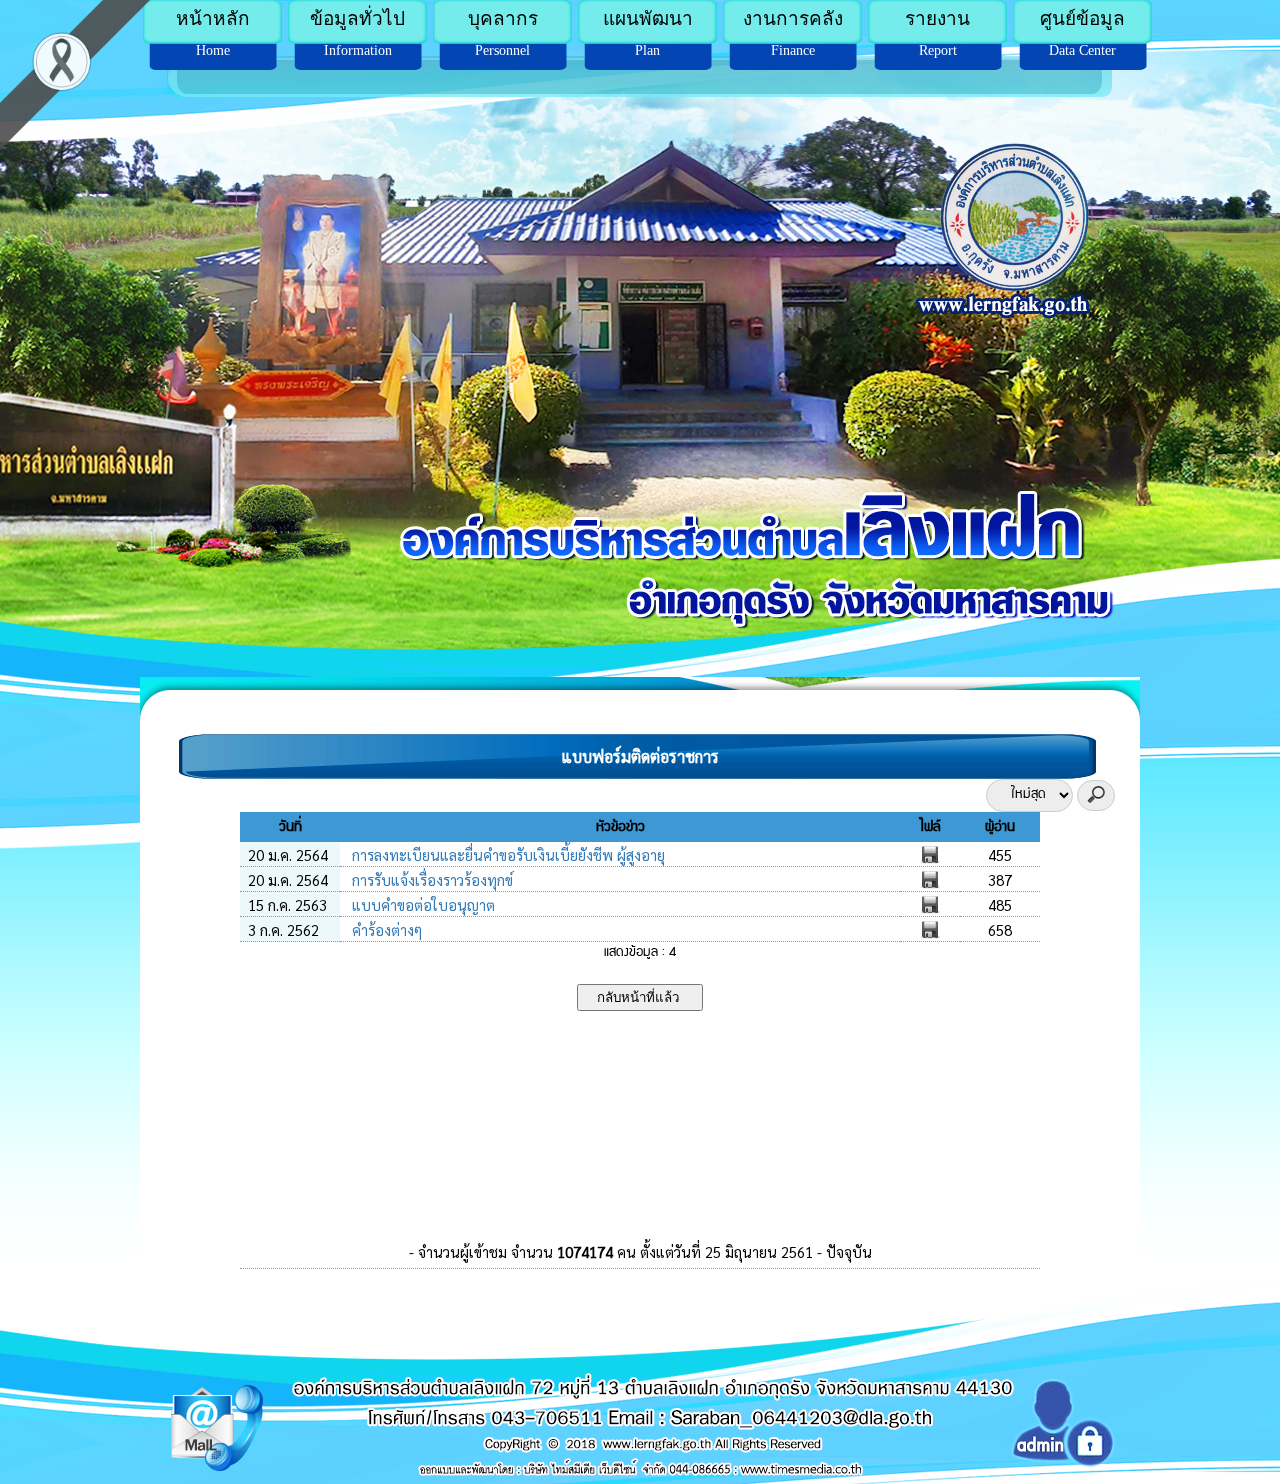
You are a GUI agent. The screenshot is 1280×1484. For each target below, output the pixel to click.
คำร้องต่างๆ (385, 929)
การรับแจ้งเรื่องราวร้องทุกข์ (430, 879)
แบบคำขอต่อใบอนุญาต (421, 904)
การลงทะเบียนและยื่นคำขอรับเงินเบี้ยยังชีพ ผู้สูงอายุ (506, 854)
